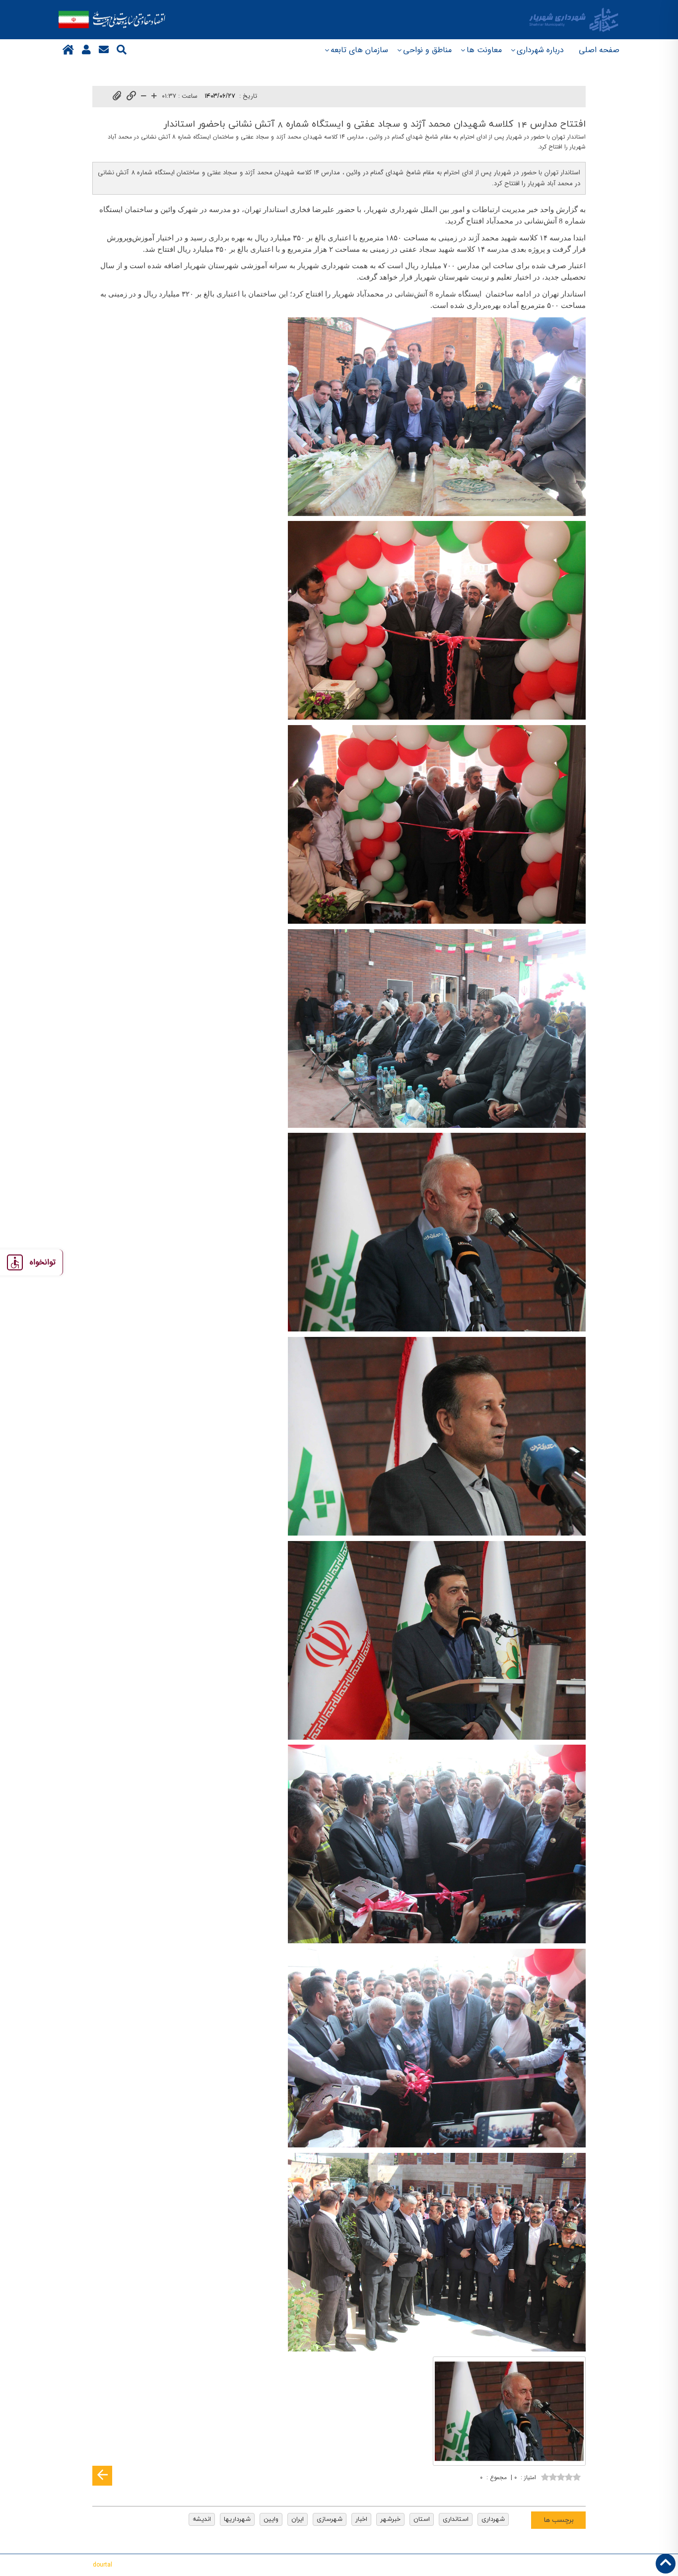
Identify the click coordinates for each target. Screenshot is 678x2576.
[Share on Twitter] (532, 2492)
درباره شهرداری (540, 50)
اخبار (361, 2519)
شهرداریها (237, 2519)
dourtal (102, 2565)
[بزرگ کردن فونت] (154, 97)
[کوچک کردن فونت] (144, 97)
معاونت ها (484, 50)
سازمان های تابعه (359, 50)
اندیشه (202, 2519)
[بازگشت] (102, 2476)
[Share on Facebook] (577, 2492)
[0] (561, 2476)
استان (422, 2519)
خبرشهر (390, 2519)
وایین (271, 2519)
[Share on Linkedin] (547, 2492)
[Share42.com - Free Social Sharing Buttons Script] (517, 2492)
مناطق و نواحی (427, 50)
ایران (298, 2519)
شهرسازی (330, 2519)
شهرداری (493, 2519)
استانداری (456, 2519)
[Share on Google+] (562, 2492)
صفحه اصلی (599, 50)
